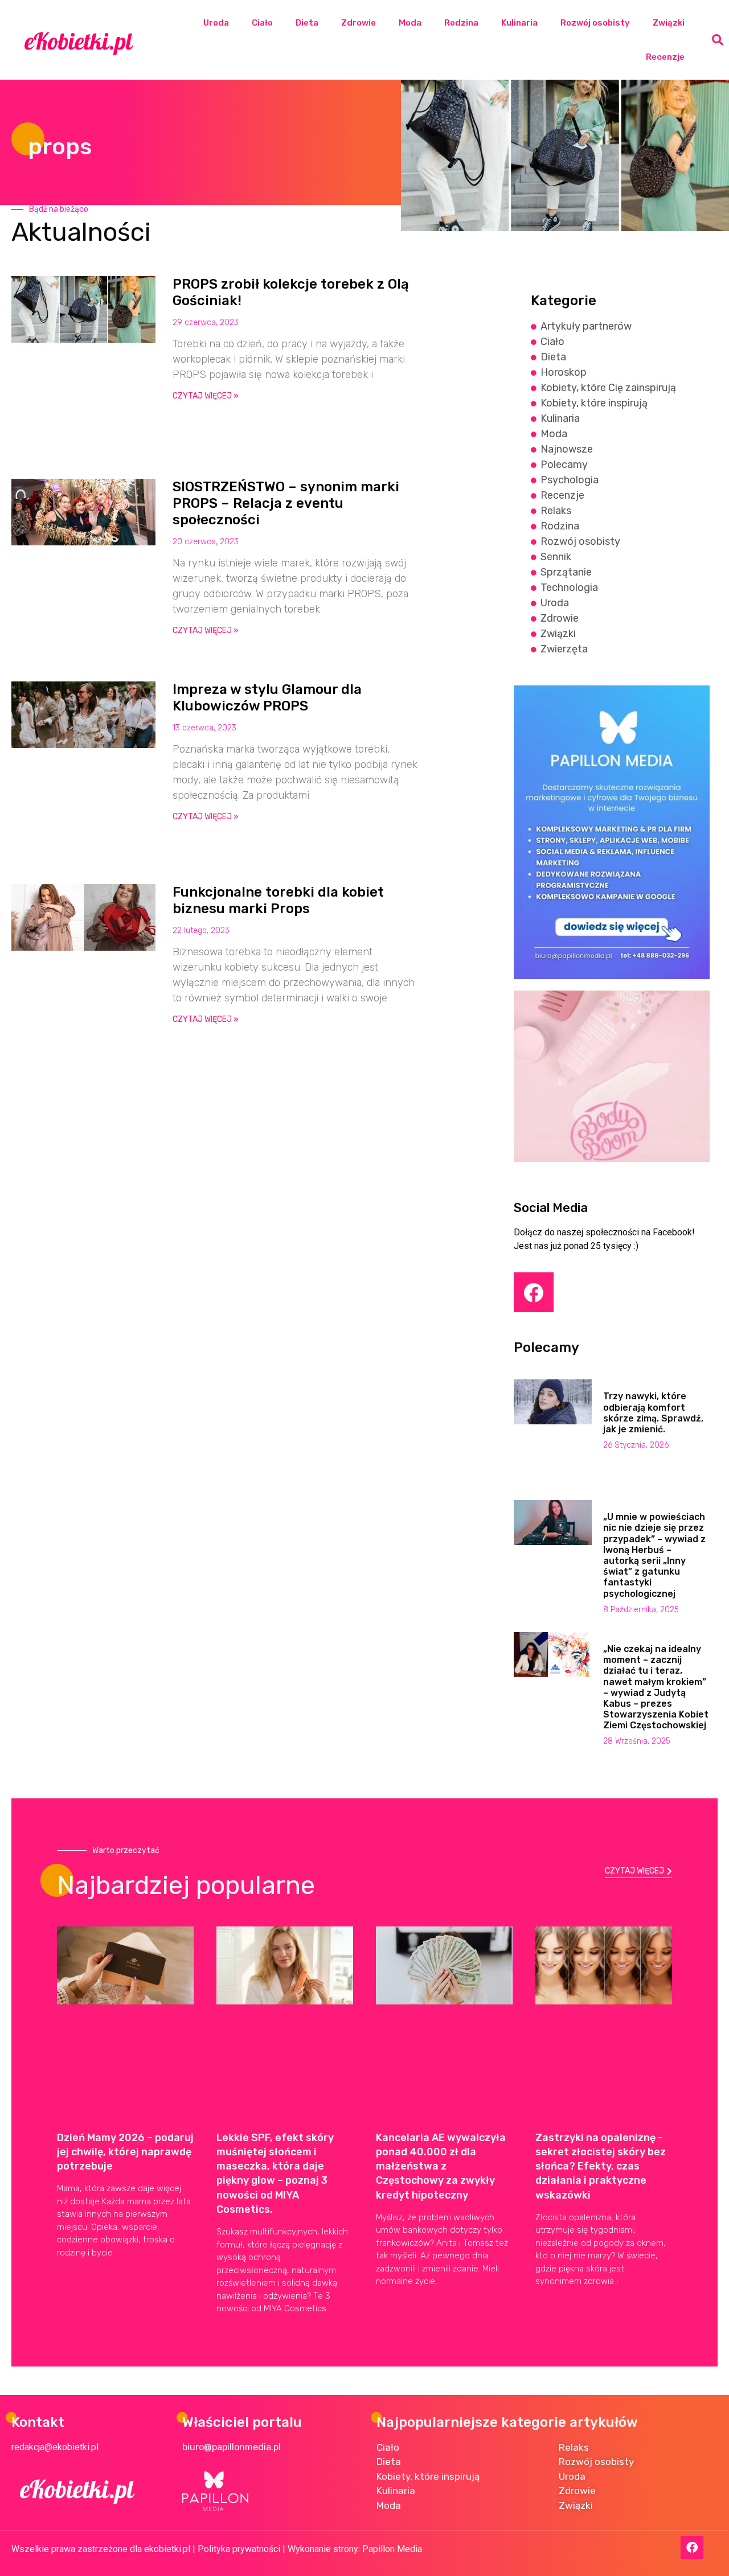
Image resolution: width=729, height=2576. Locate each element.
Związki (669, 23)
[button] (718, 40)
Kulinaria (519, 23)
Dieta (307, 23)
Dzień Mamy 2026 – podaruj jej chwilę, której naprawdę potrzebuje (125, 2152)
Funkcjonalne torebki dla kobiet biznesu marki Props (278, 900)
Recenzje (665, 57)
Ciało (262, 23)
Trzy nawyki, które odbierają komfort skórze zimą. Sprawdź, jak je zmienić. (653, 1413)
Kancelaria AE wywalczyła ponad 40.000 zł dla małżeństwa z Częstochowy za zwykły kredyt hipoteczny (441, 2166)
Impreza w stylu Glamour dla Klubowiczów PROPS (267, 698)
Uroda (216, 23)
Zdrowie (359, 23)
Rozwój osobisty (595, 23)
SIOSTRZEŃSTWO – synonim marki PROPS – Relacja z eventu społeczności (286, 503)
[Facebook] (534, 1292)
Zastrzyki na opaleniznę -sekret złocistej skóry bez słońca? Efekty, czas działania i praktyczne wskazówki (601, 2166)
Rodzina (461, 23)
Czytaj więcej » (206, 396)
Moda (410, 23)
